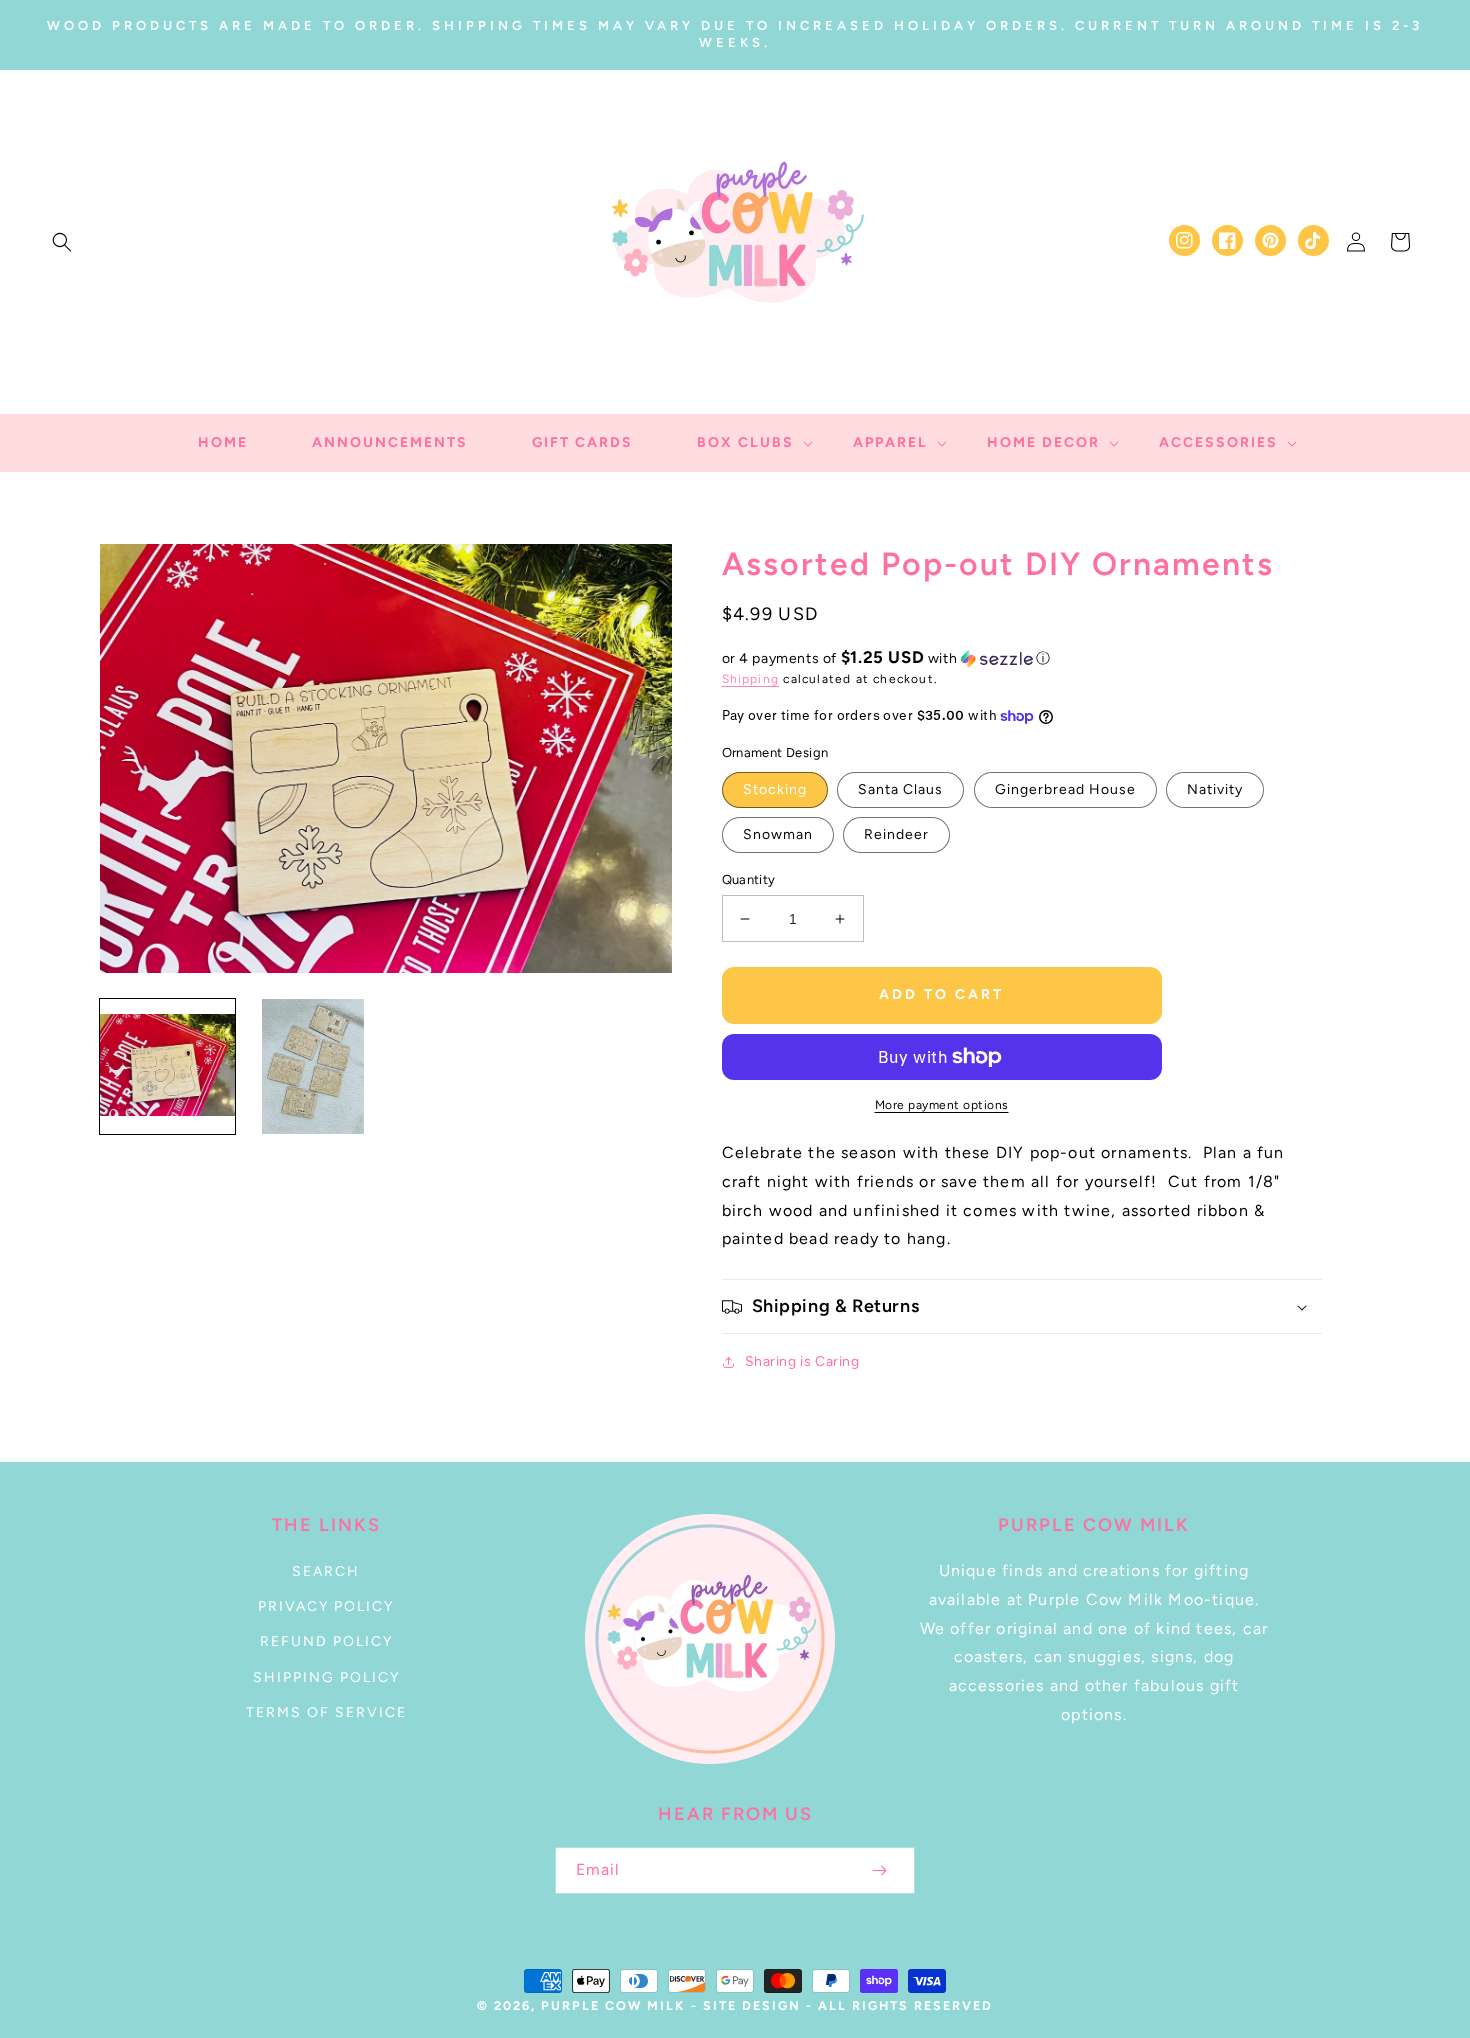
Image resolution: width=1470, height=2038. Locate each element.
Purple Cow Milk (613, 2005)
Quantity (749, 879)
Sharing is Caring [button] (802, 1361)
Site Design (752, 2005)
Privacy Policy (326, 1606)
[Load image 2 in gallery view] (312, 1066)
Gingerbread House (1065, 789)
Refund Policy (326, 1641)
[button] (62, 242)
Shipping (751, 679)
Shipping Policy (326, 1677)
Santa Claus (900, 789)
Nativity (1215, 789)
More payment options (942, 1105)
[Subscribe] (879, 1870)
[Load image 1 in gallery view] (167, 1066)
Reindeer (896, 834)
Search (326, 1571)
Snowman (778, 834)
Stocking (775, 789)
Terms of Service (326, 1712)
